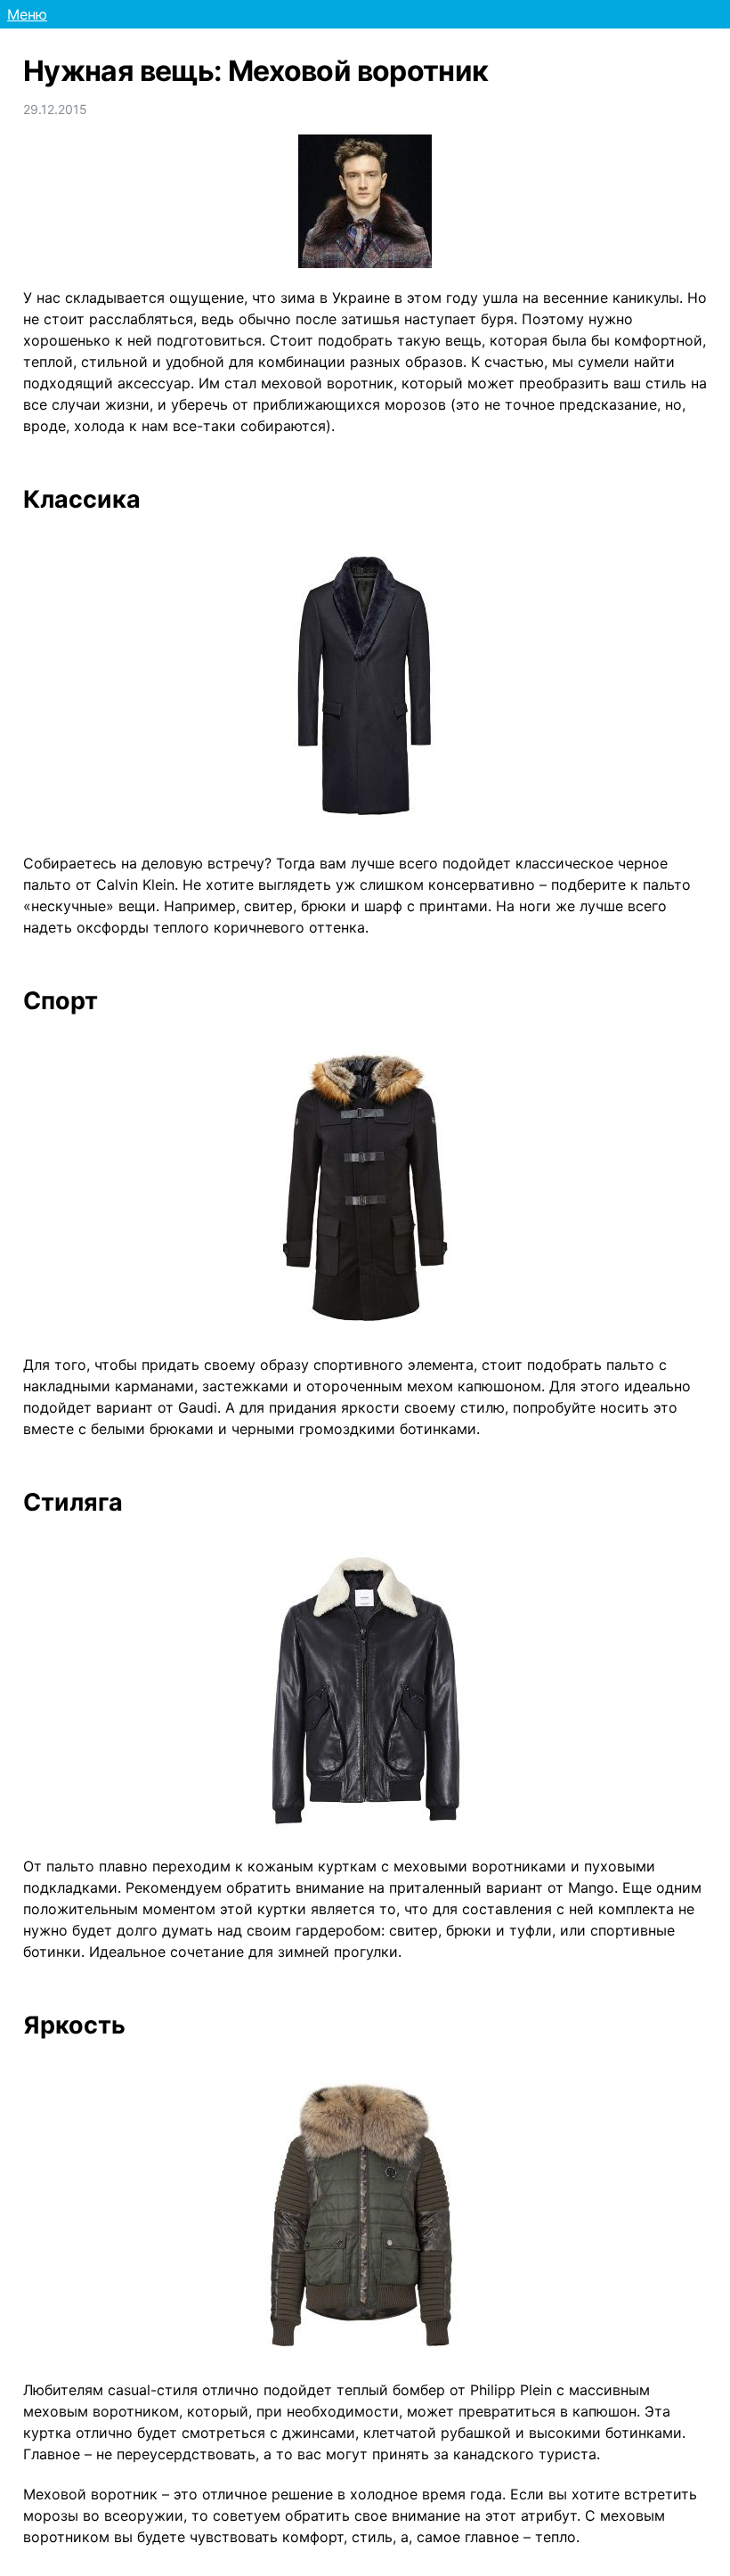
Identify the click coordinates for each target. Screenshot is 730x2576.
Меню (27, 14)
